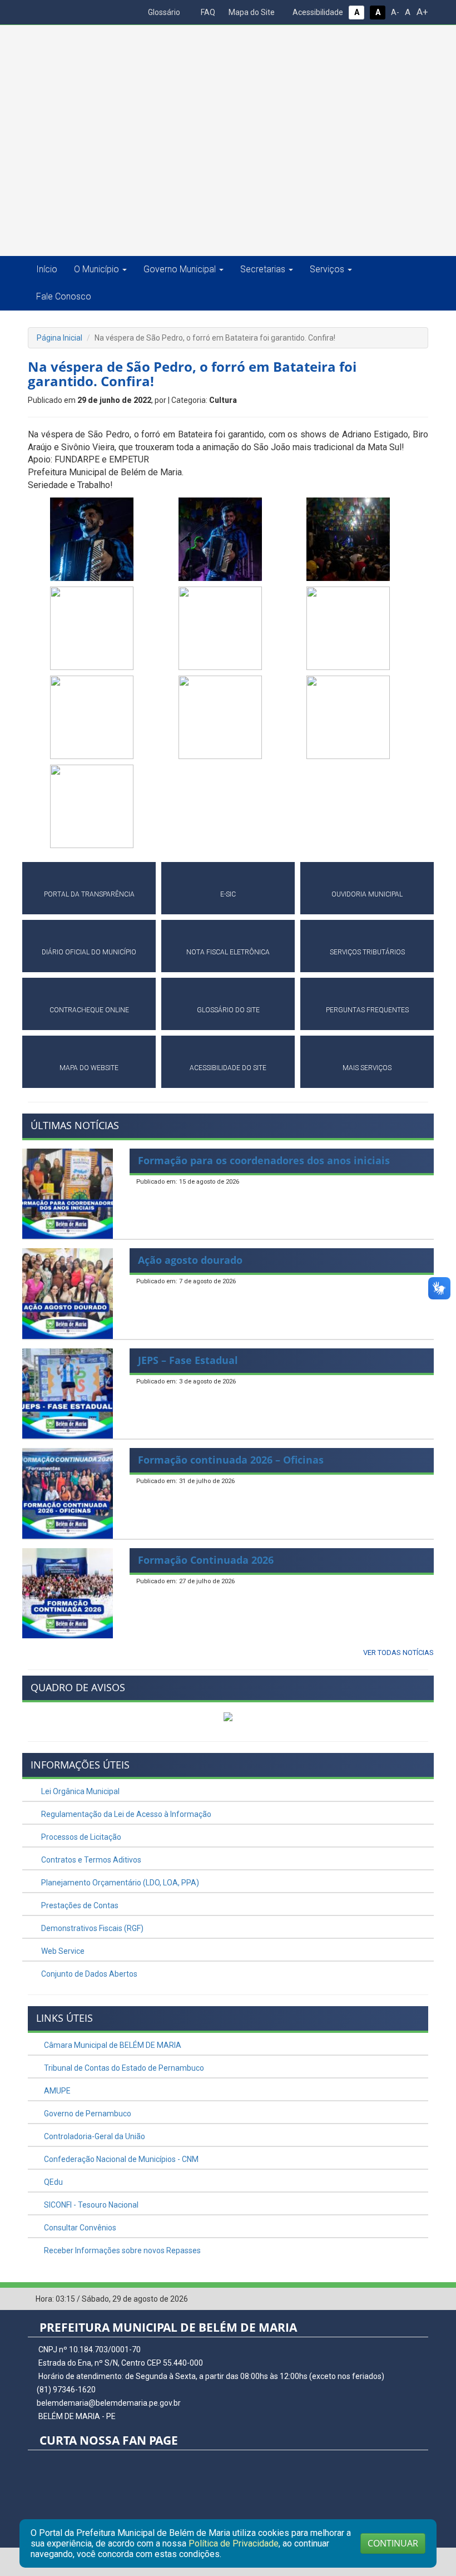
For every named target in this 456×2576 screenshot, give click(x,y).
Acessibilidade (317, 12)
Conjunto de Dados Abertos (88, 1974)
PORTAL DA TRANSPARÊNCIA (89, 894)
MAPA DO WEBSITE (89, 1068)
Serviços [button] (327, 269)
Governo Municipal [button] (180, 269)
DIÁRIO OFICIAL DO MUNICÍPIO (89, 952)
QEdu (53, 2182)
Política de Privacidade (234, 2543)
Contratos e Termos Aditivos (90, 1860)
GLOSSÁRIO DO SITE (228, 1010)
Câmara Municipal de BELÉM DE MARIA (112, 2045)
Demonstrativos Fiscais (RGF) (91, 1928)
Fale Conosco (64, 296)
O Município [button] (96, 269)
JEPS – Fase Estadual (188, 1360)
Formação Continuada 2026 (206, 1560)
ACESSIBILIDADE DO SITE (228, 1068)
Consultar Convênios (79, 2228)
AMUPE (56, 2091)
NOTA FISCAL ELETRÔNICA (228, 952)
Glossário (163, 12)
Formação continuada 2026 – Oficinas (231, 1460)
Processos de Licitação (80, 1837)
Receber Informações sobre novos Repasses (122, 2250)
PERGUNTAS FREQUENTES (367, 1010)
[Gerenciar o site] (420, 2299)
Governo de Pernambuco (87, 2114)
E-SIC (228, 894)
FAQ (207, 12)
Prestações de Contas (79, 1905)
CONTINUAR (393, 2543)
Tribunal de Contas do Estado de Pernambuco (123, 2068)
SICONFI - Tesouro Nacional (90, 2205)
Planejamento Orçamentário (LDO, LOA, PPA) (119, 1883)
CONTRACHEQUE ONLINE (89, 1010)
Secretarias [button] (263, 269)
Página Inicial (60, 338)
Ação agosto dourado (190, 1260)
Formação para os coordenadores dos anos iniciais (264, 1160)
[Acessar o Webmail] (403, 2299)
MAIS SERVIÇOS (367, 1068)
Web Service (62, 1951)
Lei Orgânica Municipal (80, 1791)
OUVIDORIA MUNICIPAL (367, 894)
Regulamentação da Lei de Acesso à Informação (125, 1814)
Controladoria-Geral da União (94, 2136)
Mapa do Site (251, 12)
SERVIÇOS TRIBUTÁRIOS (367, 952)
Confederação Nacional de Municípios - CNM (120, 2159)
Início (47, 269)
